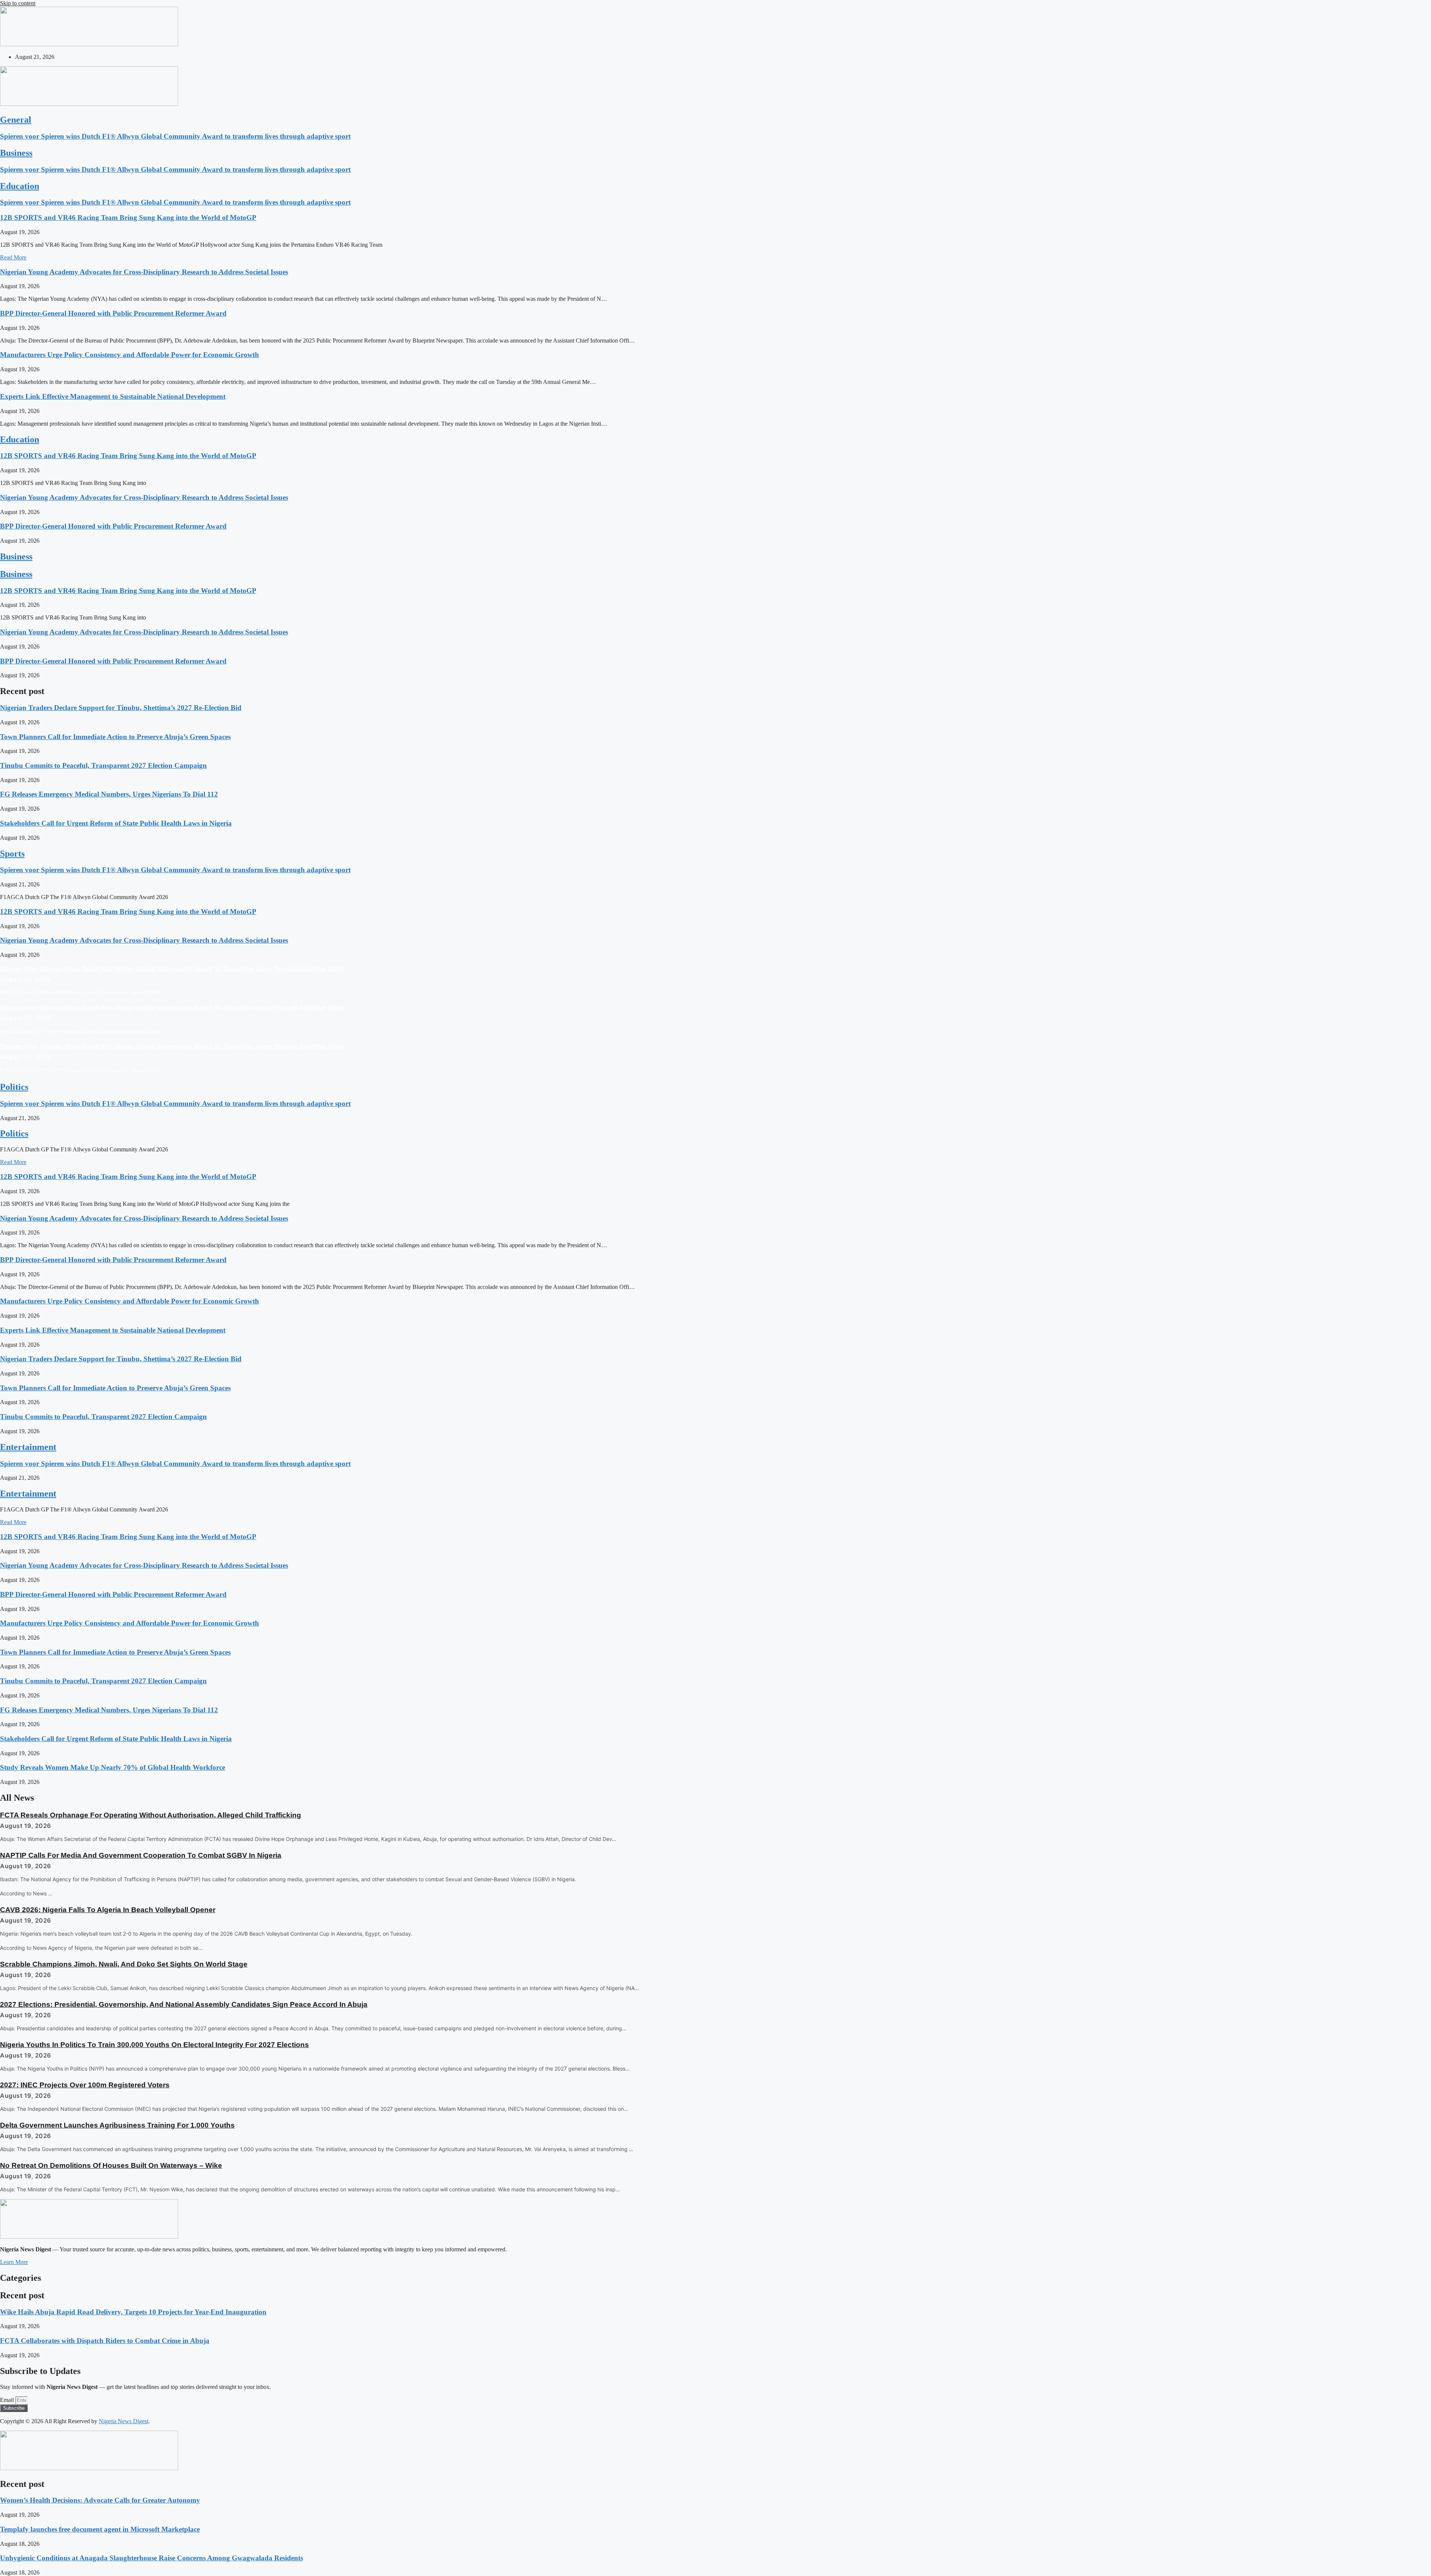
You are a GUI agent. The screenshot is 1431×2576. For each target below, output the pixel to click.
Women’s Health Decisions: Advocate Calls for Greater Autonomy (100, 2500)
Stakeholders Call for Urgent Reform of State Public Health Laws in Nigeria (116, 823)
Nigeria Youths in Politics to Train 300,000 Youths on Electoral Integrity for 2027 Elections (154, 2045)
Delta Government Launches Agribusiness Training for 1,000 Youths (117, 2125)
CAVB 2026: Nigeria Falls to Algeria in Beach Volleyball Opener (108, 1910)
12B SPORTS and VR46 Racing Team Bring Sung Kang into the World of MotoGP (128, 217)
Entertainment (28, 1447)
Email (8, 2400)
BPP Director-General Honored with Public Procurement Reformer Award (113, 313)
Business (16, 153)
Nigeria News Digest (124, 2421)
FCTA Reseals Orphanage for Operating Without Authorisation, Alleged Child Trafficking (151, 1815)
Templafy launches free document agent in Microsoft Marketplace (100, 2529)
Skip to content (18, 3)
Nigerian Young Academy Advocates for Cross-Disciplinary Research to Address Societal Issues (144, 272)
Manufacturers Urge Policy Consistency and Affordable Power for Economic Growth (129, 355)
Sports (12, 854)
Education (20, 186)
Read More (13, 257)
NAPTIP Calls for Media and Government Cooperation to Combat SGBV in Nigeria (141, 1855)
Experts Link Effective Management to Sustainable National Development (113, 396)
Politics (14, 1087)
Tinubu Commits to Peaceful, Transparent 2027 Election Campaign (103, 765)
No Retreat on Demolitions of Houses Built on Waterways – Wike (111, 2165)
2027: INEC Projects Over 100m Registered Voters (85, 2085)
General (16, 120)
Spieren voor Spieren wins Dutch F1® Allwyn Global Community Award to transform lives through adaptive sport (175, 136)
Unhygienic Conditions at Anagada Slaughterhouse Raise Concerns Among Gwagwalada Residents (151, 2558)
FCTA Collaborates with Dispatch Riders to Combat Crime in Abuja (105, 2341)
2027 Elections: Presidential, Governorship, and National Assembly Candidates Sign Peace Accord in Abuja (184, 2004)
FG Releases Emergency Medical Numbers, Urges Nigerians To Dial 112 (109, 794)
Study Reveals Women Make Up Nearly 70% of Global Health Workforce (113, 1767)
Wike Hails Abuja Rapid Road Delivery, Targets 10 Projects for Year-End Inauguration (133, 2312)
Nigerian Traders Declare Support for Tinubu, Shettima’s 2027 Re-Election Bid (121, 708)
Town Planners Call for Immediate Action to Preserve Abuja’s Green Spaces (115, 737)
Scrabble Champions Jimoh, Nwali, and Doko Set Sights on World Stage (124, 1964)
